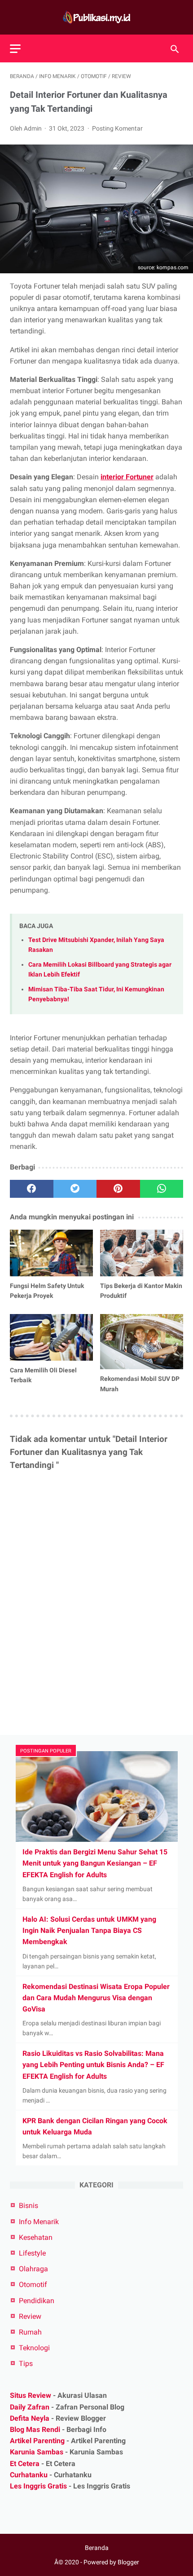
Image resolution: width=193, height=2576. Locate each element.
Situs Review (31, 2395)
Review (30, 2316)
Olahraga (33, 2269)
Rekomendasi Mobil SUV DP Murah (140, 1384)
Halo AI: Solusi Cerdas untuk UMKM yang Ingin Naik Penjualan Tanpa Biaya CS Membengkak (89, 1930)
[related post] (51, 1253)
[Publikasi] (96, 17)
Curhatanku (29, 2475)
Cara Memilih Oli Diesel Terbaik (43, 1375)
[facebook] (32, 1189)
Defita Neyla (30, 2418)
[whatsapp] (162, 1189)
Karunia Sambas (37, 2452)
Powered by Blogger (111, 2562)
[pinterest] (118, 1189)
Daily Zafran (30, 2407)
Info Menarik (39, 2222)
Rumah (30, 2332)
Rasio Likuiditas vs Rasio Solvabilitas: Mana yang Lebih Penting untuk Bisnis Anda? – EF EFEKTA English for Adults (93, 2065)
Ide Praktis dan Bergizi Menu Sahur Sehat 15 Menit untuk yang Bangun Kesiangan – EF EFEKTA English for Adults (95, 1863)
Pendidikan (37, 2301)
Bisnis (29, 2206)
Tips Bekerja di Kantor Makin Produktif (141, 1291)
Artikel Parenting (37, 2441)
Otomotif (33, 2285)
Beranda (97, 2548)
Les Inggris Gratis (38, 2486)
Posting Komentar (117, 128)
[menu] (15, 49)
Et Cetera (25, 2464)
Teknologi (34, 2348)
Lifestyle (32, 2253)
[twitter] (75, 1189)
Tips (26, 2364)
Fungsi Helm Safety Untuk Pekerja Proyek (47, 1291)
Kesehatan (36, 2237)
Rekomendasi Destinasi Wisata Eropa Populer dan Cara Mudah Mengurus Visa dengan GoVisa (96, 1998)
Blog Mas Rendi (35, 2429)
